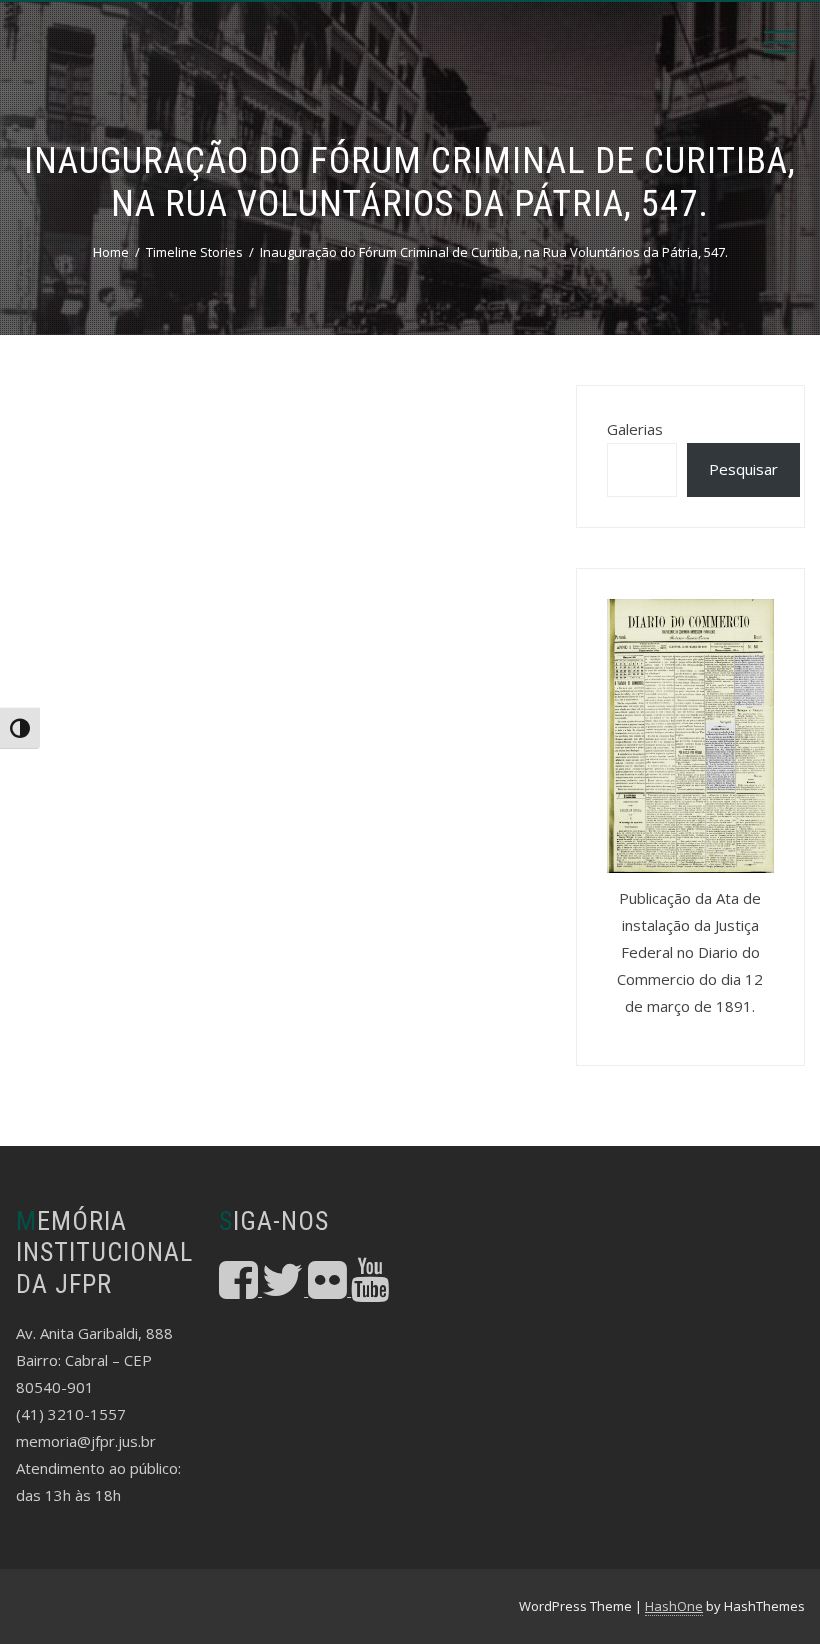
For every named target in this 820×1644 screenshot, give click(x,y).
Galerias (635, 429)
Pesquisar (743, 469)
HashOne (674, 1606)
